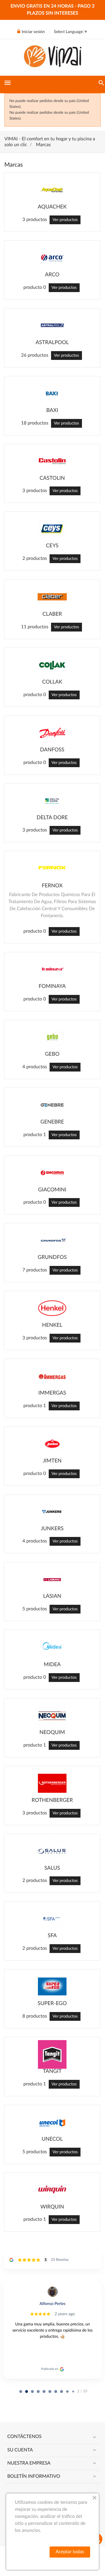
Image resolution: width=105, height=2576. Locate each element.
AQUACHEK (52, 207)
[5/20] (50, 2392)
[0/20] (21, 2392)
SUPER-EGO (52, 2004)
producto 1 (35, 1135)
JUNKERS (52, 1529)
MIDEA (52, 1665)
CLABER (52, 614)
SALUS (52, 1868)
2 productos (35, 559)
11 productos (35, 627)
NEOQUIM (52, 1733)
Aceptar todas (70, 2552)
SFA (52, 1936)
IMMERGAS (52, 1393)
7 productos (35, 1270)
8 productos (35, 2016)
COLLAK (52, 682)
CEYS (52, 546)
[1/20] (27, 2392)
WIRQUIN (52, 2207)
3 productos (35, 220)
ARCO (52, 275)
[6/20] (56, 2392)
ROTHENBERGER (52, 1800)
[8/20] (67, 2392)
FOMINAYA (52, 986)
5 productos (35, 1609)
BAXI (52, 410)
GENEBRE (52, 1122)
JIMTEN (52, 1461)
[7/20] (62, 2392)
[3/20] (38, 2392)
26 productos (35, 356)
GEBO (52, 1054)
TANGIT (52, 2071)
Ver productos (65, 220)
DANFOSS (52, 750)
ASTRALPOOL (52, 343)
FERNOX (52, 886)
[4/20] (44, 2392)
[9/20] (73, 2392)
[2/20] (32, 2392)
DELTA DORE (52, 818)
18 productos (35, 423)
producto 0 (35, 288)
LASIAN (52, 1596)
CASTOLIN (52, 478)
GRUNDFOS (52, 1257)
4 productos (35, 1067)
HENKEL (52, 1325)
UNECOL (52, 2139)
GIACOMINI (52, 1190)
